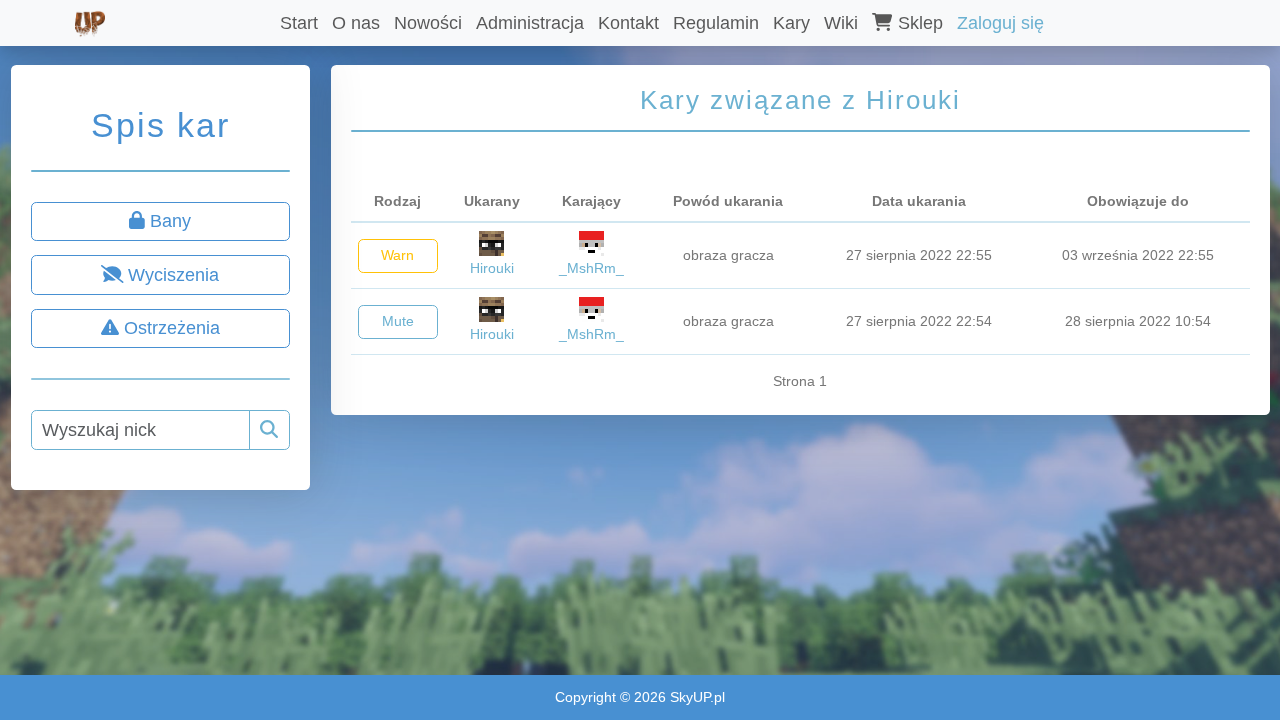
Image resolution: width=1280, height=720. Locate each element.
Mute (398, 321)
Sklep (918, 23)
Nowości (428, 23)
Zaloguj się (1000, 23)
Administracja (530, 23)
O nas (356, 23)
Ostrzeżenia (169, 328)
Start (299, 23)
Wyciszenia (171, 275)
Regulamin (716, 23)
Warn (397, 255)
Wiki (841, 23)
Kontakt (628, 23)
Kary (791, 23)
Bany (168, 221)
